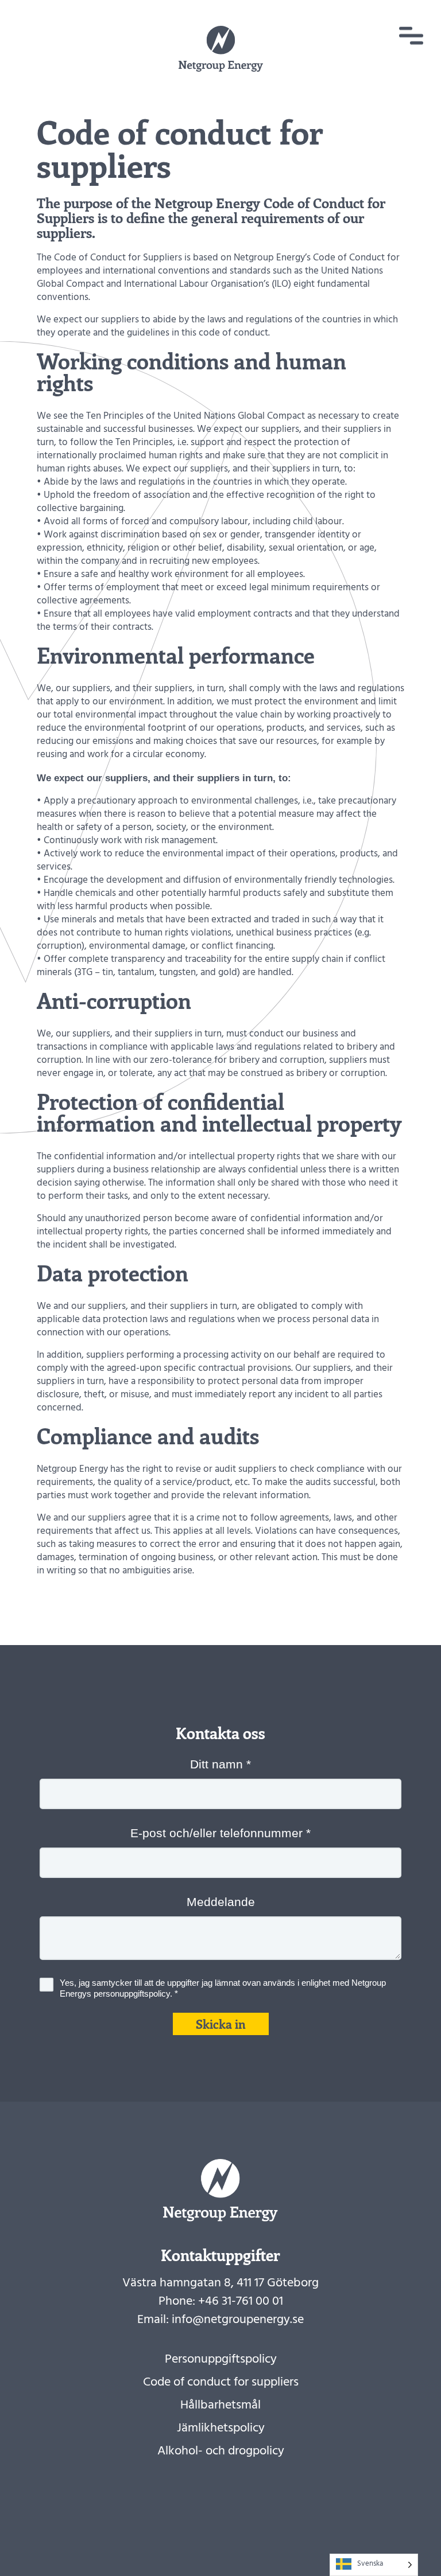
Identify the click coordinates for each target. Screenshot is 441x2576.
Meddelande (221, 1902)
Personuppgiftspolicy (221, 2360)
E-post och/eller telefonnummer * (220, 1833)
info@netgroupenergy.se (238, 2321)
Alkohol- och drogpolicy (221, 2452)
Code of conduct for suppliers (221, 2383)
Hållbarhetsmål (220, 2406)
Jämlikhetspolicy (221, 2429)
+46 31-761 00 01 (241, 2302)
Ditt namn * (220, 1764)
